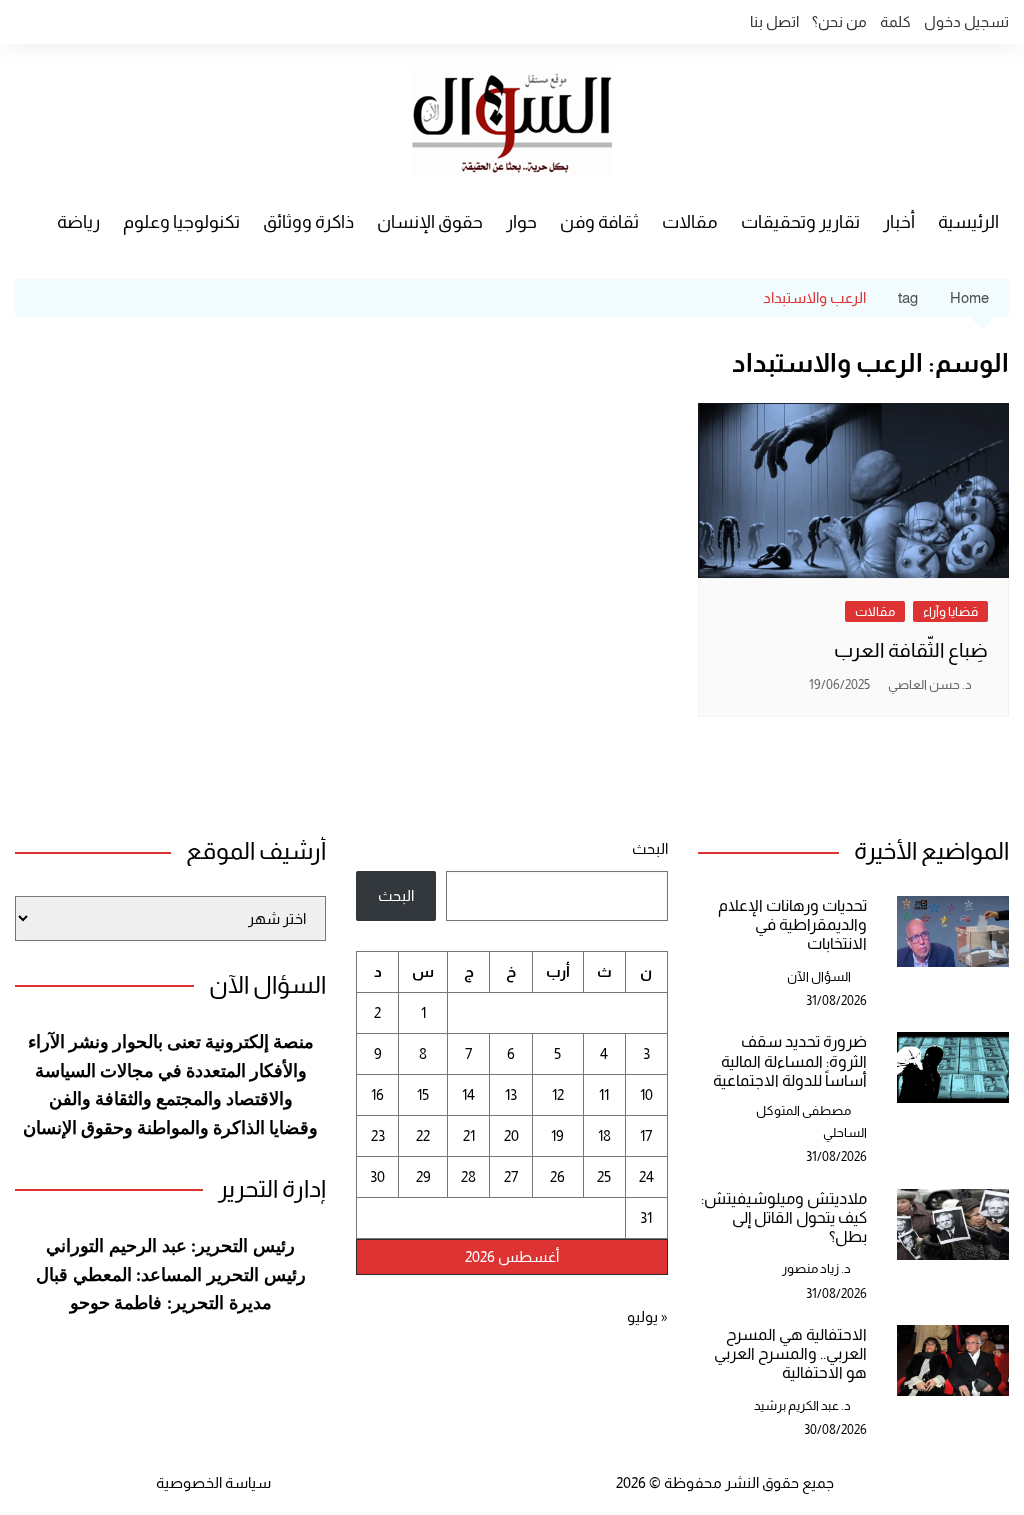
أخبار (899, 222)
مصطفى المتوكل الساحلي (811, 1121)
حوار (521, 222)
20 (511, 1135)
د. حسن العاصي (930, 684)
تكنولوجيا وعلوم (181, 222)
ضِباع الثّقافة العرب (911, 650)
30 (377, 1176)
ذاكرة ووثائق (308, 222)
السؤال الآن (819, 976)
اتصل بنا (774, 21)
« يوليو (647, 1316)
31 (646, 1217)
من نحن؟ (839, 21)
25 (604, 1176)
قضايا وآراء (950, 611)
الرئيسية (968, 222)
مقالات (690, 222)
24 (646, 1176)
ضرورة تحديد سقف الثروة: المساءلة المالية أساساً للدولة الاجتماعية (790, 1060)
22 (423, 1135)
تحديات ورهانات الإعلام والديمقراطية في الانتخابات (792, 924)
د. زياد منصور (816, 1268)
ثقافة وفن (599, 222)
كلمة (895, 21)
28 (468, 1176)
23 (378, 1135)
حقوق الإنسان (430, 222)
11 (604, 1094)
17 (646, 1135)
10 (646, 1094)
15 (423, 1094)
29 (423, 1176)
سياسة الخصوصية (213, 1482)
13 (511, 1094)
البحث (649, 848)
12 (558, 1094)
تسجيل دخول (966, 21)
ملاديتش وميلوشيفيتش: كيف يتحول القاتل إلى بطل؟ (784, 1217)
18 (604, 1135)
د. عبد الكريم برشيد (802, 1405)
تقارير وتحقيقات (800, 222)
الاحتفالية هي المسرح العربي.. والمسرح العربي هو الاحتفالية (790, 1353)
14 (468, 1094)
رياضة (78, 222)
